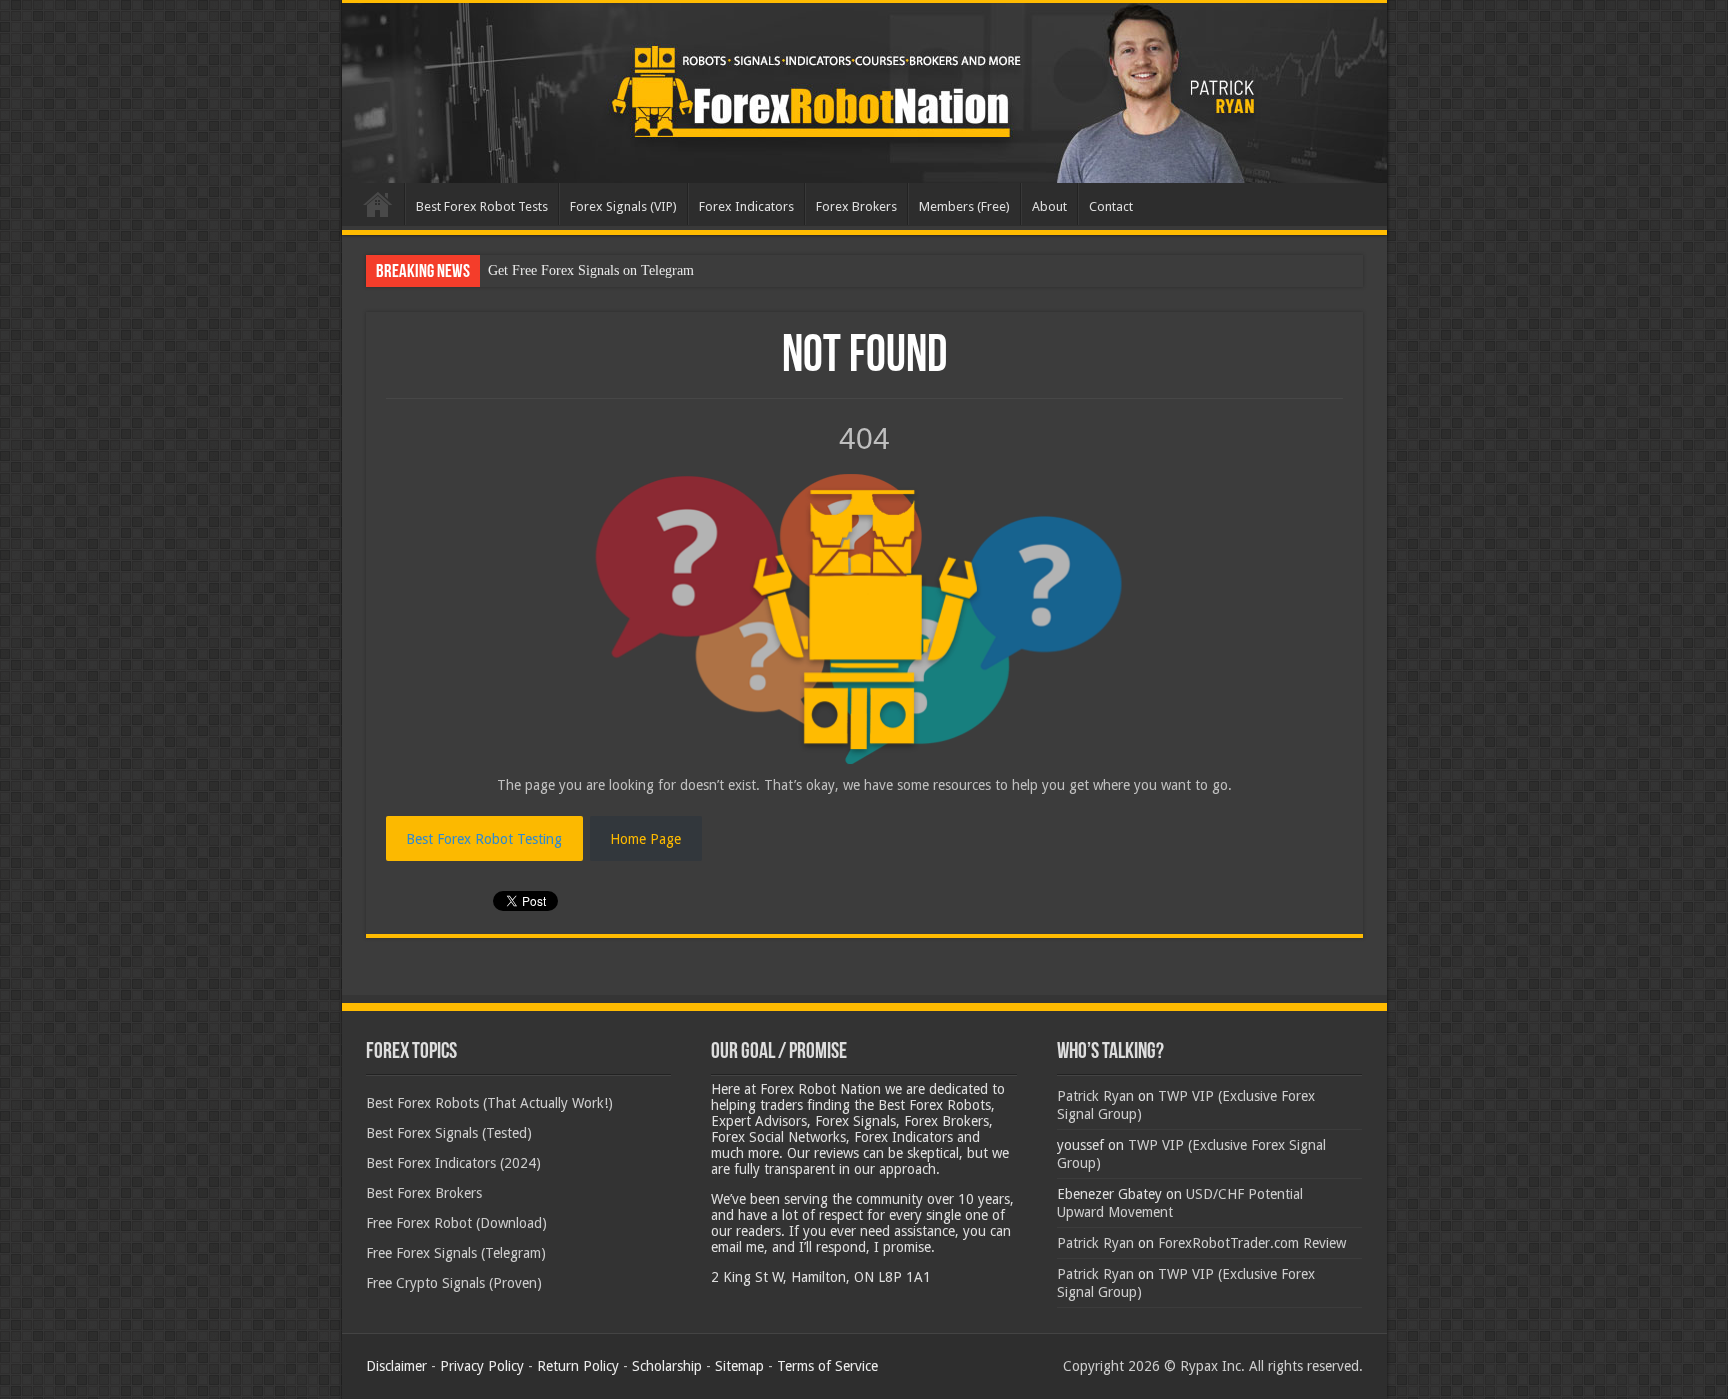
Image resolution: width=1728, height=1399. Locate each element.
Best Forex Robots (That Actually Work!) (489, 1103)
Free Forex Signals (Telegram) (456, 1253)
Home (378, 204)
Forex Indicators (746, 206)
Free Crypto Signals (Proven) (454, 1283)
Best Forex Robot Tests (482, 206)
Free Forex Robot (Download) (456, 1223)
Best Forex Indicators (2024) (453, 1163)
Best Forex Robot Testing (484, 839)
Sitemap (739, 1366)
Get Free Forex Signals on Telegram (591, 270)
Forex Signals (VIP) (623, 206)
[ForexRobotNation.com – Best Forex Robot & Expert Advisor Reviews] (864, 93)
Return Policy (578, 1366)
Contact (1111, 206)
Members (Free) (964, 206)
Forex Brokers (856, 206)
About (1049, 206)
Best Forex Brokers (424, 1193)
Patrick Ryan (1095, 1096)
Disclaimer (396, 1366)
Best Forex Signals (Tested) (449, 1133)
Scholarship (667, 1366)
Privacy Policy (482, 1366)
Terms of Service (827, 1366)
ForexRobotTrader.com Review (1252, 1243)
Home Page (645, 839)
